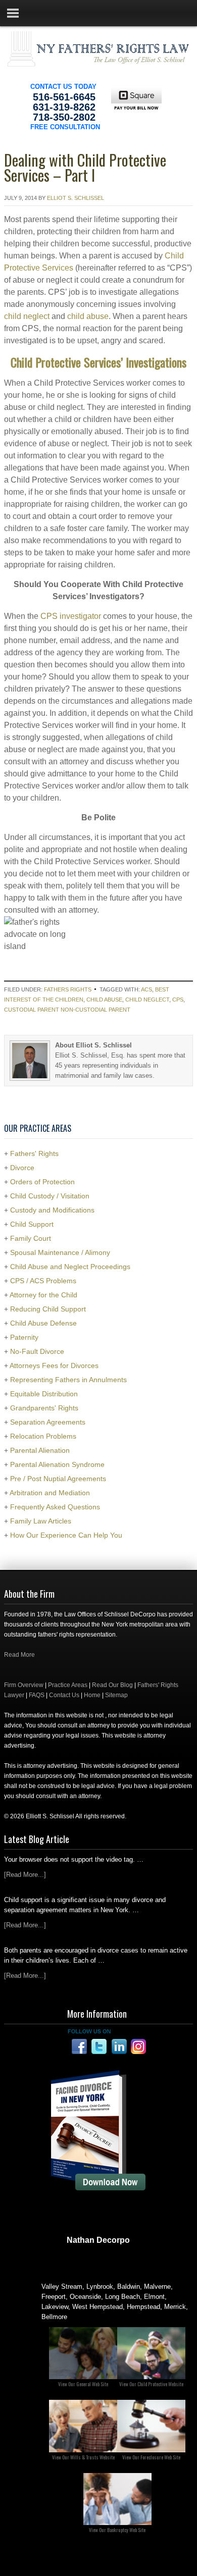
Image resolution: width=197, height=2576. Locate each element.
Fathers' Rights (34, 1153)
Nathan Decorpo (98, 2240)
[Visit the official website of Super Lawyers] (98, 2265)
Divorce (22, 1168)
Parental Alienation (40, 1450)
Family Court (31, 1238)
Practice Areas (68, 1685)
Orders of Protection (42, 1182)
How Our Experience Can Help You (66, 1535)
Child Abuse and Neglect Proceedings (70, 1267)
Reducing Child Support (48, 1309)
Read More (19, 1655)
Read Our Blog (112, 1685)
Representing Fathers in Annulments (68, 1380)
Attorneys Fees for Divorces (54, 1365)
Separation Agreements (48, 1422)
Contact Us (64, 1695)
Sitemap (116, 1695)
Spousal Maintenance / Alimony (60, 1252)
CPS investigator (71, 616)
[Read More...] (25, 1875)
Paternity (24, 1337)
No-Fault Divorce (37, 1351)
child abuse (88, 316)
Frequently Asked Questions (55, 1507)
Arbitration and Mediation (50, 1493)
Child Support (32, 1224)
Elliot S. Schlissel (76, 198)
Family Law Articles (41, 1521)
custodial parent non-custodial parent (67, 1010)
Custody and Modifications (52, 1210)
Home (92, 1695)
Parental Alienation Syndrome (57, 1464)
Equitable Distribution (44, 1394)
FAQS (37, 1695)
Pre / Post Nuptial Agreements (58, 1479)
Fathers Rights (68, 989)
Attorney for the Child (43, 1295)
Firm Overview (24, 1685)
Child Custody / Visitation (50, 1196)
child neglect (27, 316)
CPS (178, 1000)
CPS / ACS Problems (43, 1281)
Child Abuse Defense (43, 1323)
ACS (146, 989)
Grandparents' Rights (44, 1408)
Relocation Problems (43, 1436)
